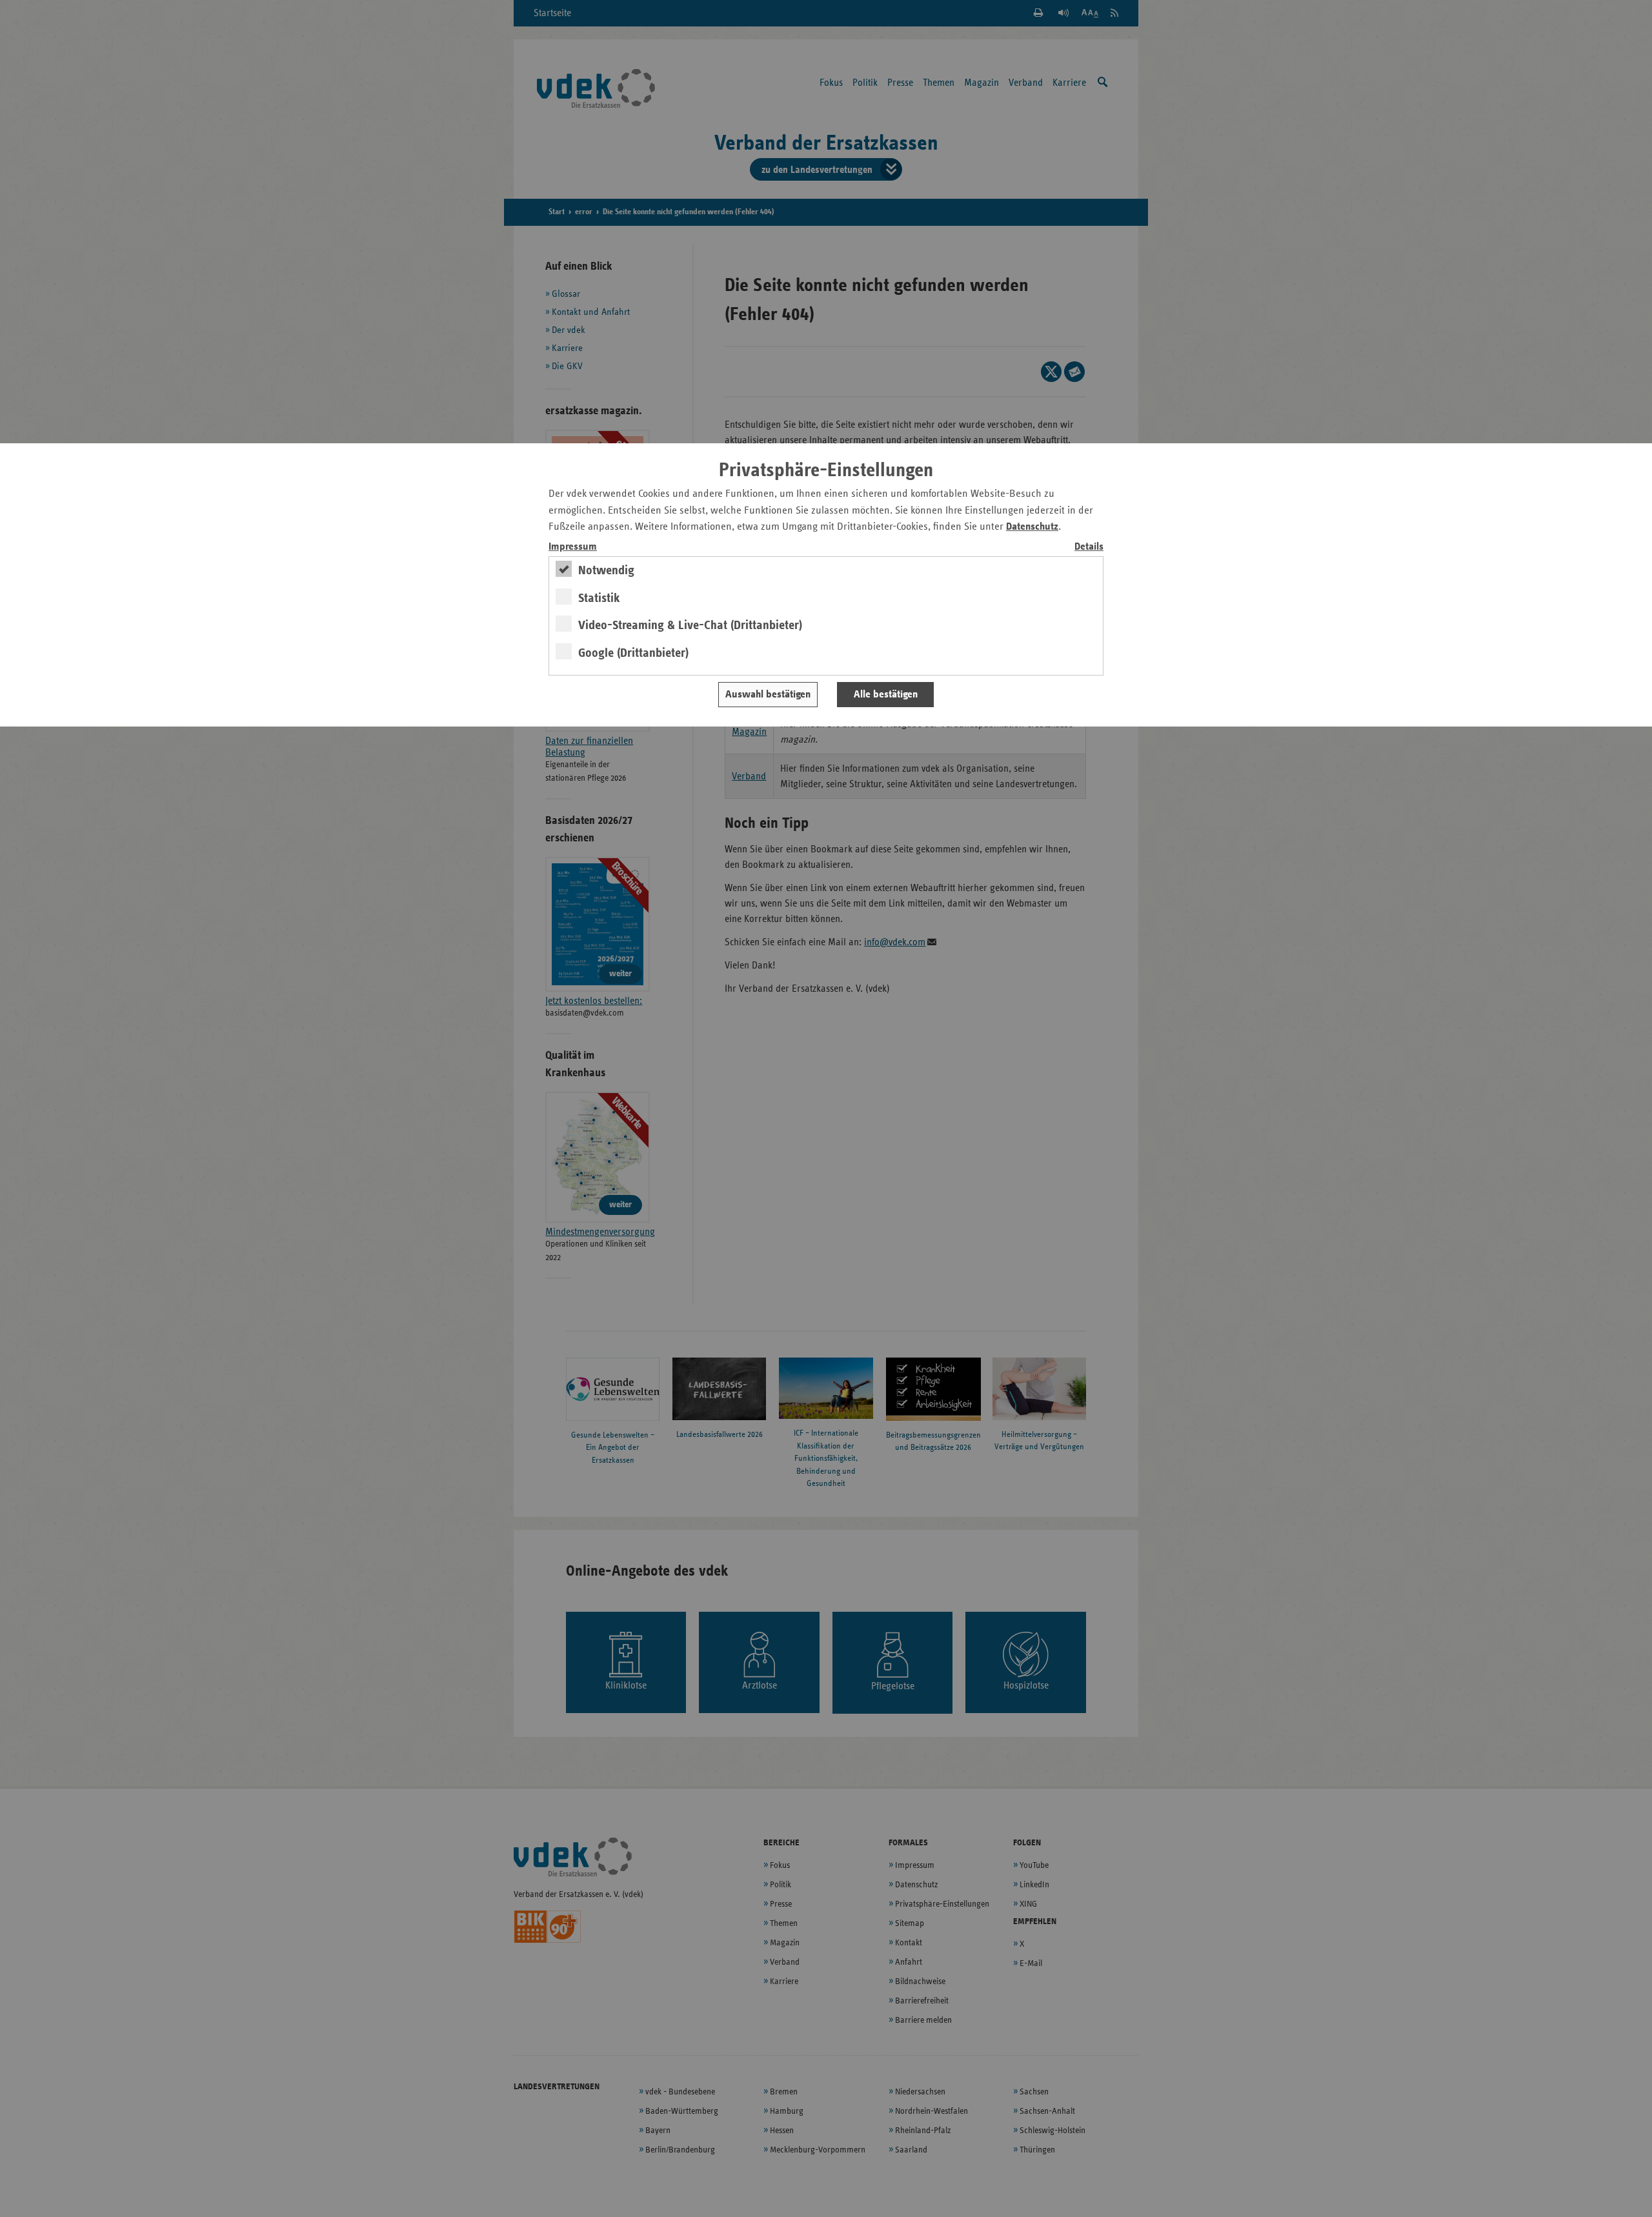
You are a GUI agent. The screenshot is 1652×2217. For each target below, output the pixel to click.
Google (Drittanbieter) (633, 653)
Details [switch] (1089, 547)
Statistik (599, 598)
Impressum (573, 547)
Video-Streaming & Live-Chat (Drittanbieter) (690, 625)
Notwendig (606, 570)
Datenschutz (1032, 527)
